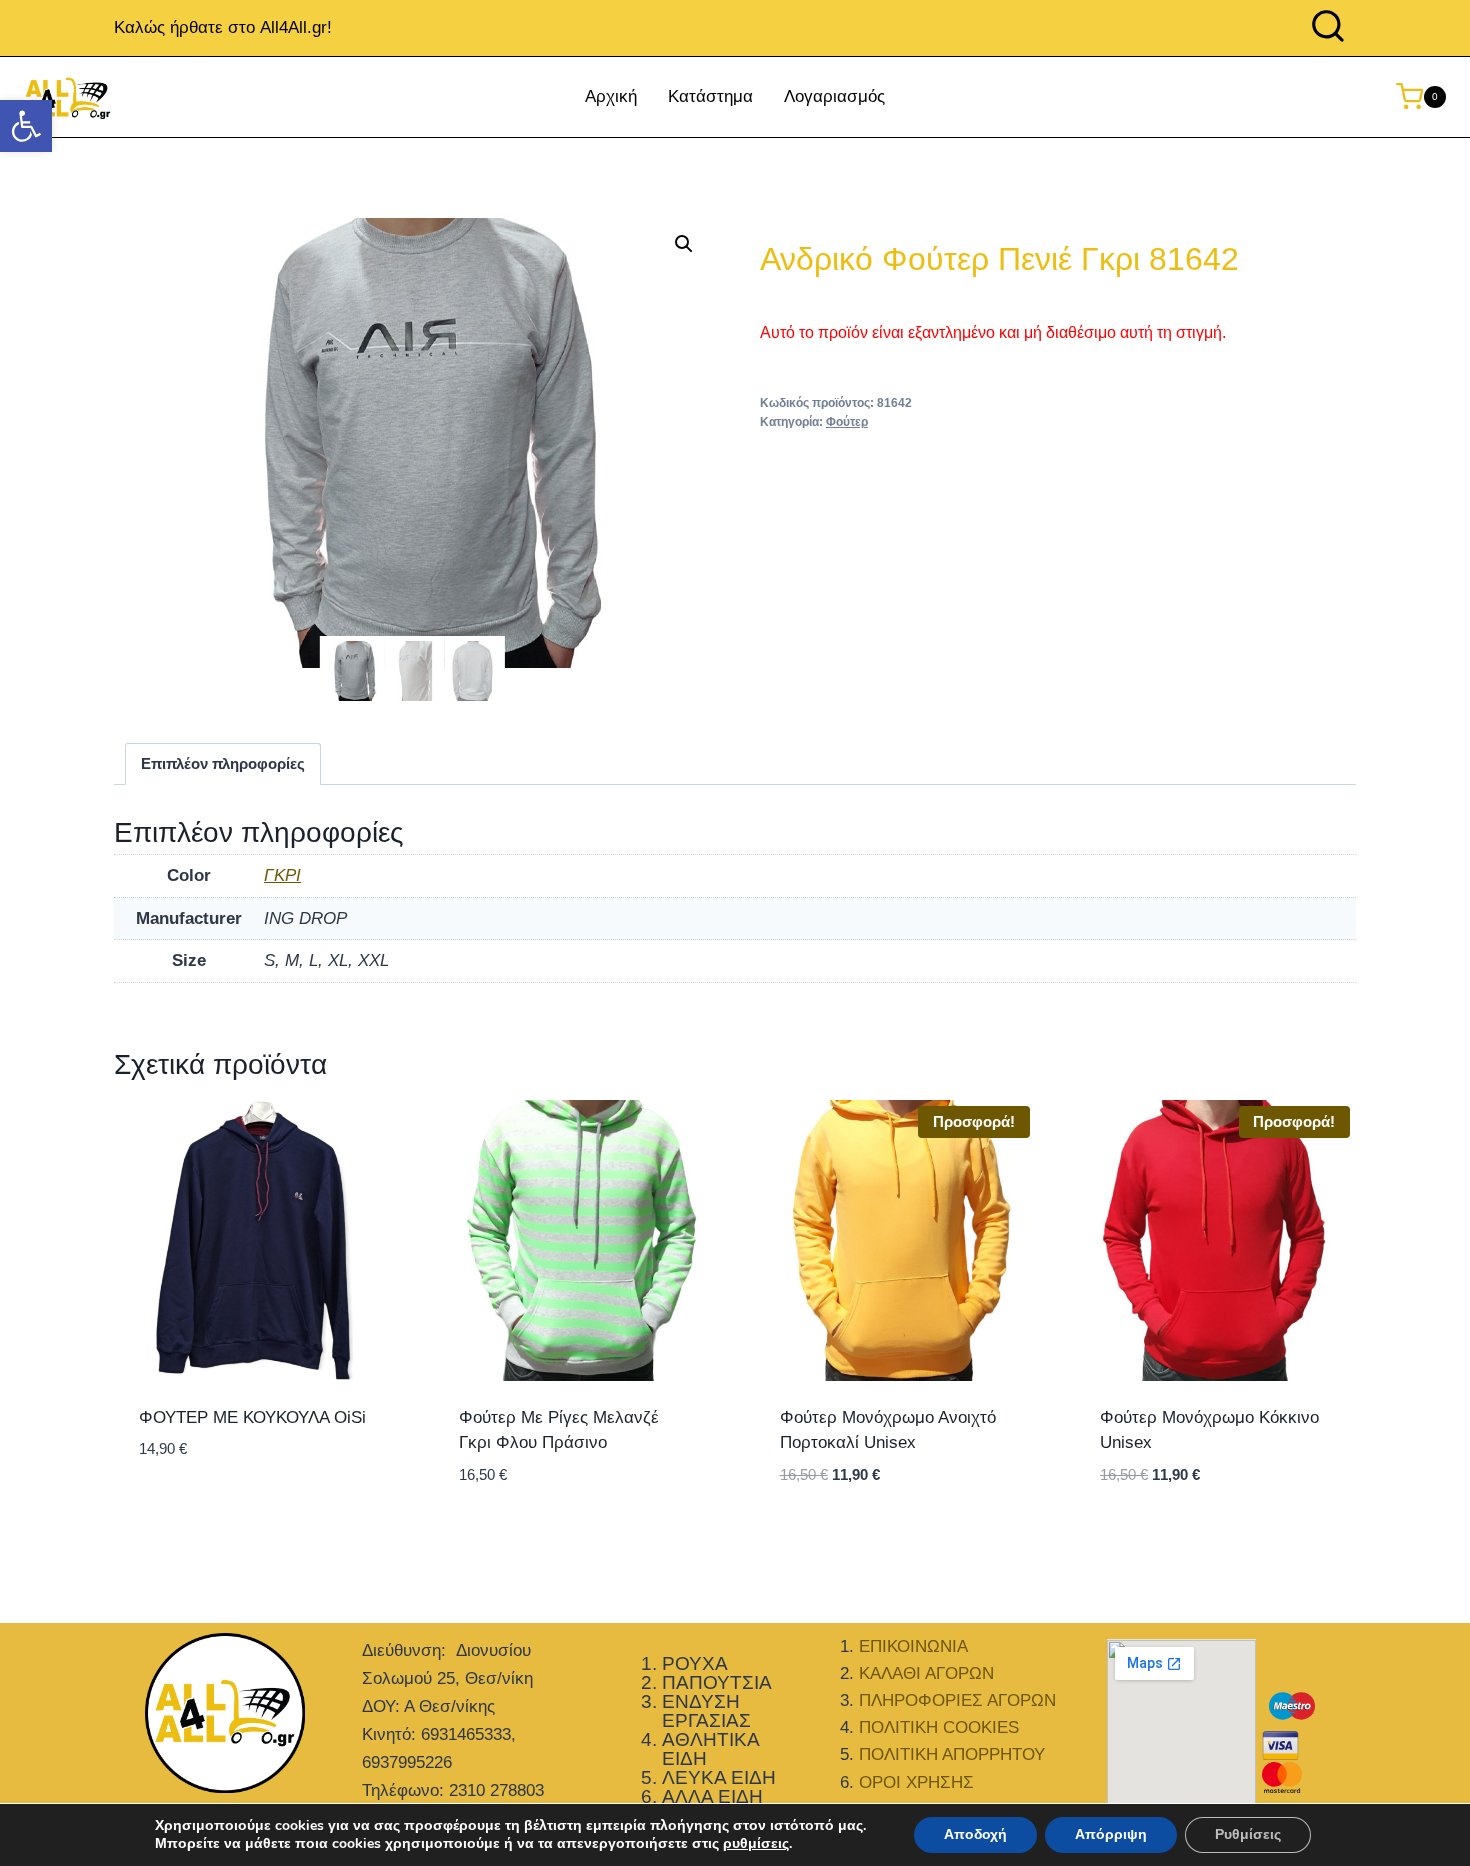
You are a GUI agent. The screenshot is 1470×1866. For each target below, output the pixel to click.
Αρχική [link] (611, 96)
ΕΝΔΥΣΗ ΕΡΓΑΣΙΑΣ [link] (706, 1711)
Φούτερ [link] (847, 422)
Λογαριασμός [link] (834, 96)
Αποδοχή (975, 1834)
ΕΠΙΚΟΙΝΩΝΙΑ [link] (913, 1646)
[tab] (223, 764)
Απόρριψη (1111, 1834)
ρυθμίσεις (756, 1844)
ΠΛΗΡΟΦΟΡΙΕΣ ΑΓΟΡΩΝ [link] (957, 1700)
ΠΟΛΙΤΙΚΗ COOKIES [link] (939, 1727)
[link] (26, 126)
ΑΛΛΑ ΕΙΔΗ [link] (712, 1796)
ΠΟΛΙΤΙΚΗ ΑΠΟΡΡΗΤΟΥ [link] (952, 1754)
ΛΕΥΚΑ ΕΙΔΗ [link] (719, 1777)
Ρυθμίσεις (1248, 1834)
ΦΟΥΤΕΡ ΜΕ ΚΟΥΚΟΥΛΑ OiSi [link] (252, 1417)
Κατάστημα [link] (710, 96)
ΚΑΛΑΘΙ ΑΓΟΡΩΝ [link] (926, 1673)
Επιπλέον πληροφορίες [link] (223, 763)
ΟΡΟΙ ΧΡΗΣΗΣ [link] (916, 1782)
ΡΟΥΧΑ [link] (695, 1663)
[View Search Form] (1328, 28)
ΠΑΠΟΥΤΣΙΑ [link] (717, 1682)
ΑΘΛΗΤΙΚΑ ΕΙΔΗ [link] (710, 1749)
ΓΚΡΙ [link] (282, 875)
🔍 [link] (684, 244)
